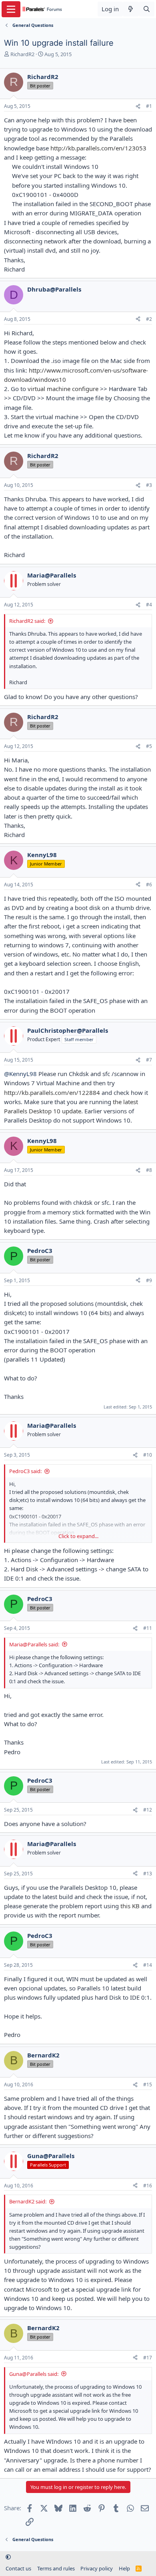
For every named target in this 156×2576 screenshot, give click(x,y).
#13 (148, 1874)
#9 (149, 1280)
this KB (129, 1906)
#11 (148, 1628)
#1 (149, 106)
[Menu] (11, 9)
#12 (148, 1810)
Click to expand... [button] (78, 1536)
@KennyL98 (20, 1074)
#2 (149, 319)
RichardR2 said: (27, 621)
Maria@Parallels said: (34, 1644)
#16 (148, 2186)
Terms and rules (56, 2568)
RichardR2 (22, 54)
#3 (149, 485)
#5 (149, 746)
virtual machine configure (63, 389)
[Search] (147, 9)
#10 (148, 1455)
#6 (149, 885)
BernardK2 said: (28, 2201)
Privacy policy (97, 2568)
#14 (148, 1965)
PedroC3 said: (25, 1471)
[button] (8, 2557)
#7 (149, 1060)
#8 (149, 1170)
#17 (148, 2358)
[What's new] (131, 9)
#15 (148, 2085)
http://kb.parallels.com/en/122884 (52, 1092)
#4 (149, 605)
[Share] (138, 106)
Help (124, 2568)
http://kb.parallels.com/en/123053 (98, 148)
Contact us (18, 2568)
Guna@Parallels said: (34, 2374)
